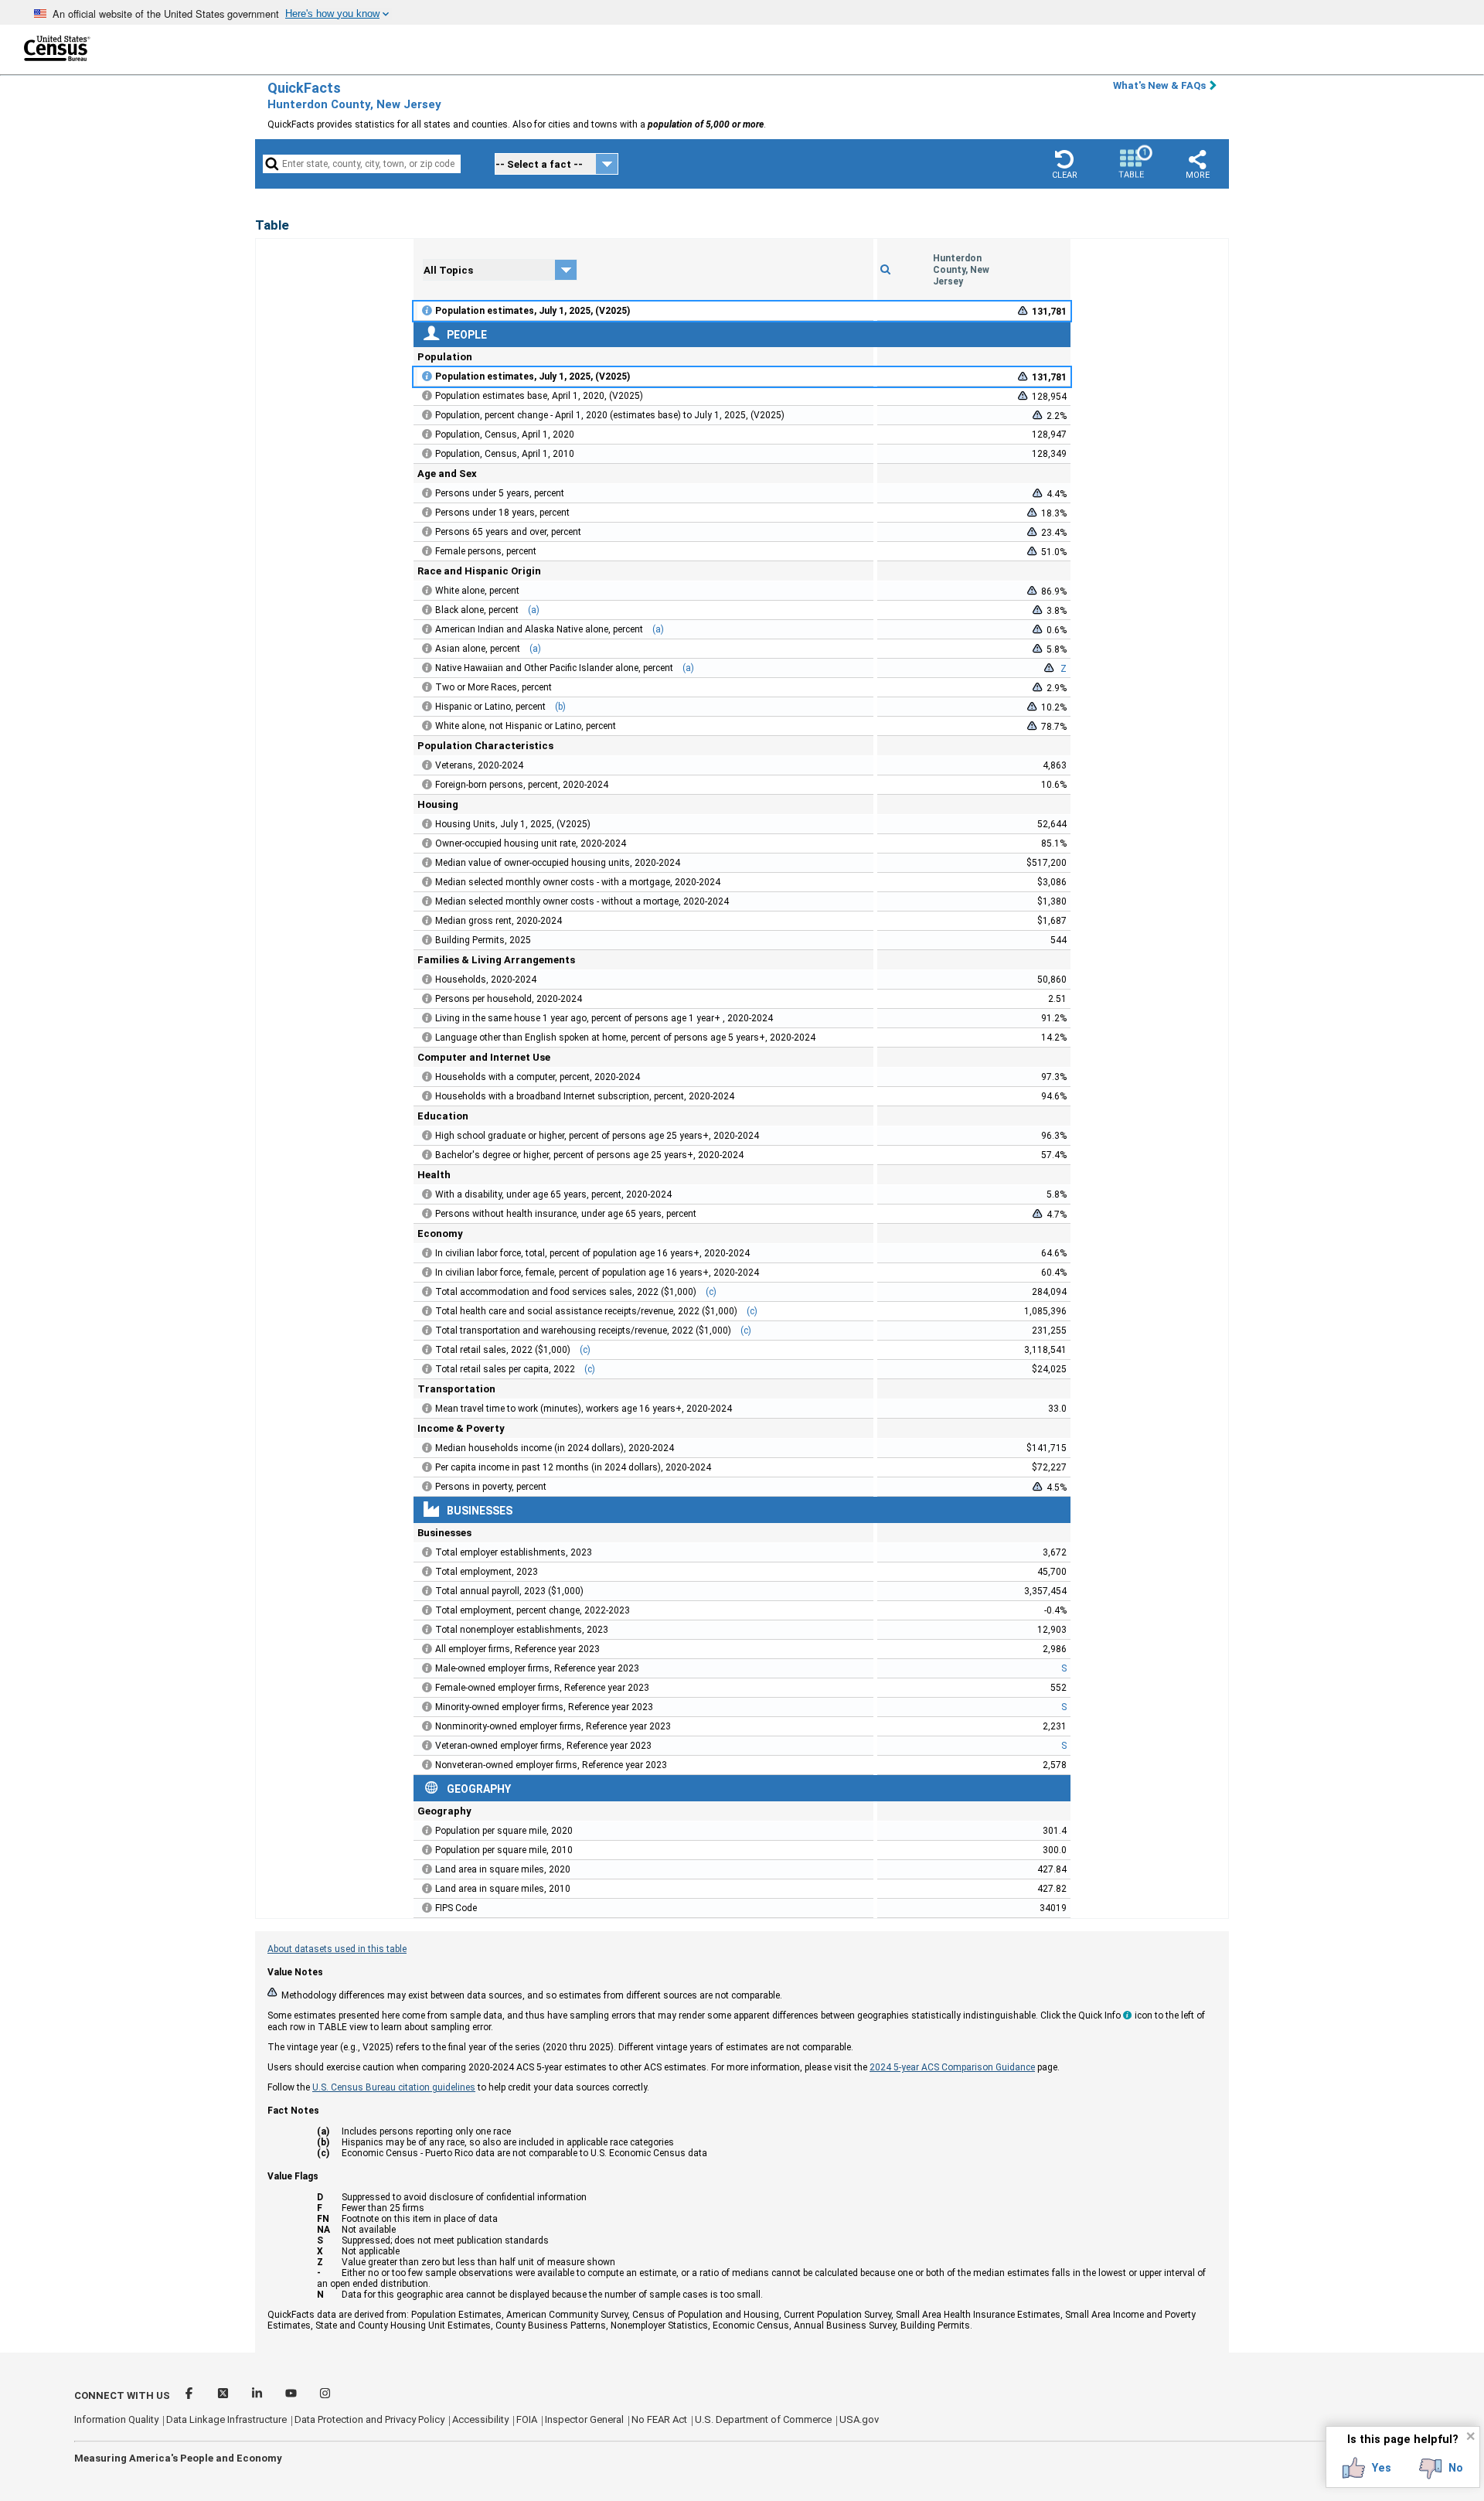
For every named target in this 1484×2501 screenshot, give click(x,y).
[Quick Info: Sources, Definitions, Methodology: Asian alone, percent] (427, 649)
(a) (534, 610)
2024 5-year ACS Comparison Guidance (952, 2067)
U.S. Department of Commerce (763, 2419)
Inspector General (584, 2419)
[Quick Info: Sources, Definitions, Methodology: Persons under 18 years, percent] (427, 513)
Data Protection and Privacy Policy (369, 2419)
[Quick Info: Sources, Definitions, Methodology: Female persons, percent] (427, 551)
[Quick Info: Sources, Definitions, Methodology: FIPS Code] (427, 1908)
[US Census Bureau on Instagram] (325, 2395)
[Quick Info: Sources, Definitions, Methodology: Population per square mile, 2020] (427, 1831)
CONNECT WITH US (122, 2395)
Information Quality (116, 2419)
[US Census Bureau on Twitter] (224, 2395)
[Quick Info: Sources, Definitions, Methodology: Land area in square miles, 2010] (427, 1889)
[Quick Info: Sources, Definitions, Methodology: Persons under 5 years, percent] (427, 493)
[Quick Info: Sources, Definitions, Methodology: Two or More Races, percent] (427, 687)
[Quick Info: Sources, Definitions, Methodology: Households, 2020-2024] (427, 980)
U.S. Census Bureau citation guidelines (394, 2087)
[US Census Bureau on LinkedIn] (258, 2395)
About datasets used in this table (337, 1949)
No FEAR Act (659, 2419)
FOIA (527, 2419)
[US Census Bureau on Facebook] (190, 2395)
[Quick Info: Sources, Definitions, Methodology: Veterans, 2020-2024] (427, 765)
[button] (1064, 164)
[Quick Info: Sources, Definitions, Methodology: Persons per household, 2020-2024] (427, 999)
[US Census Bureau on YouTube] (292, 2395)
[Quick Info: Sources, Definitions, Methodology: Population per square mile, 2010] (427, 1850)
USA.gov (859, 2419)
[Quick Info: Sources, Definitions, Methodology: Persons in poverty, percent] (427, 1487)
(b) (560, 707)
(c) (711, 1292)
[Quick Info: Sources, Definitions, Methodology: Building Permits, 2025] (427, 940)
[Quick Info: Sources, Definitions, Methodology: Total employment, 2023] (427, 1572)
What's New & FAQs (1159, 85)
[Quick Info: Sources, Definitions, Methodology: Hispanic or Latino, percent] (427, 707)
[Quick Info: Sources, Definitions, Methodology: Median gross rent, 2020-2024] (427, 921)
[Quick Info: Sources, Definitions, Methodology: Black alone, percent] (427, 610)
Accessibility (480, 2419)
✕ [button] (1470, 2436)
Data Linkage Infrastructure (226, 2419)
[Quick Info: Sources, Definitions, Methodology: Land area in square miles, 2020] (427, 1869)
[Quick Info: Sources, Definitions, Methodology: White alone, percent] (427, 591)
